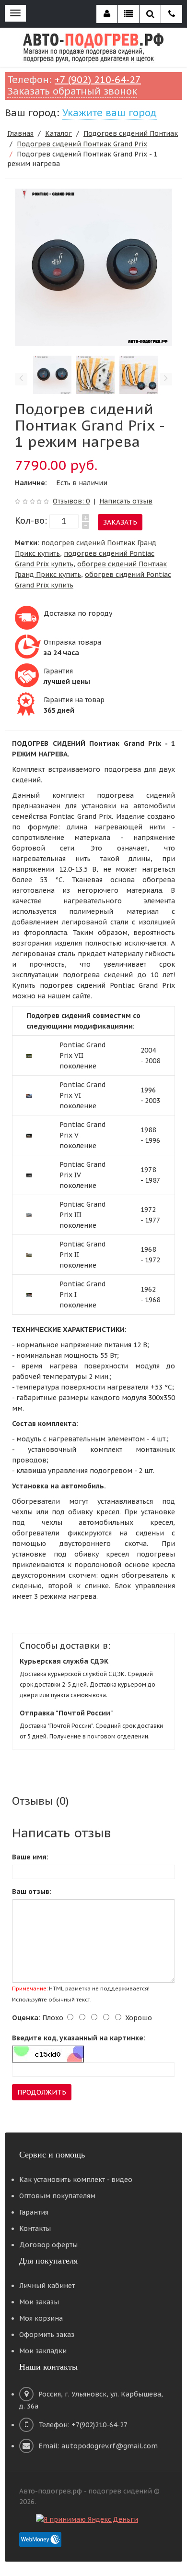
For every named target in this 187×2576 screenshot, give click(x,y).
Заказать (120, 522)
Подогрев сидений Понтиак (131, 133)
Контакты (35, 2229)
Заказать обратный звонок (72, 91)
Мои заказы (39, 2302)
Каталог (58, 133)
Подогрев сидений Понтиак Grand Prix (82, 144)
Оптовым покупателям (57, 2196)
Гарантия (34, 2212)
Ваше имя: (30, 1857)
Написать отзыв (126, 501)
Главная (20, 133)
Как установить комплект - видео (76, 2180)
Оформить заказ (47, 2335)
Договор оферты (48, 2245)
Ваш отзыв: (32, 1892)
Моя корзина (41, 2318)
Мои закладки (43, 2351)
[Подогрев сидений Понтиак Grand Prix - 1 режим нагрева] (93, 267)
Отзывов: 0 (71, 501)
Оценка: (26, 2018)
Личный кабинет (47, 2286)
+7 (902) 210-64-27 (98, 80)
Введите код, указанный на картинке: (79, 2038)
